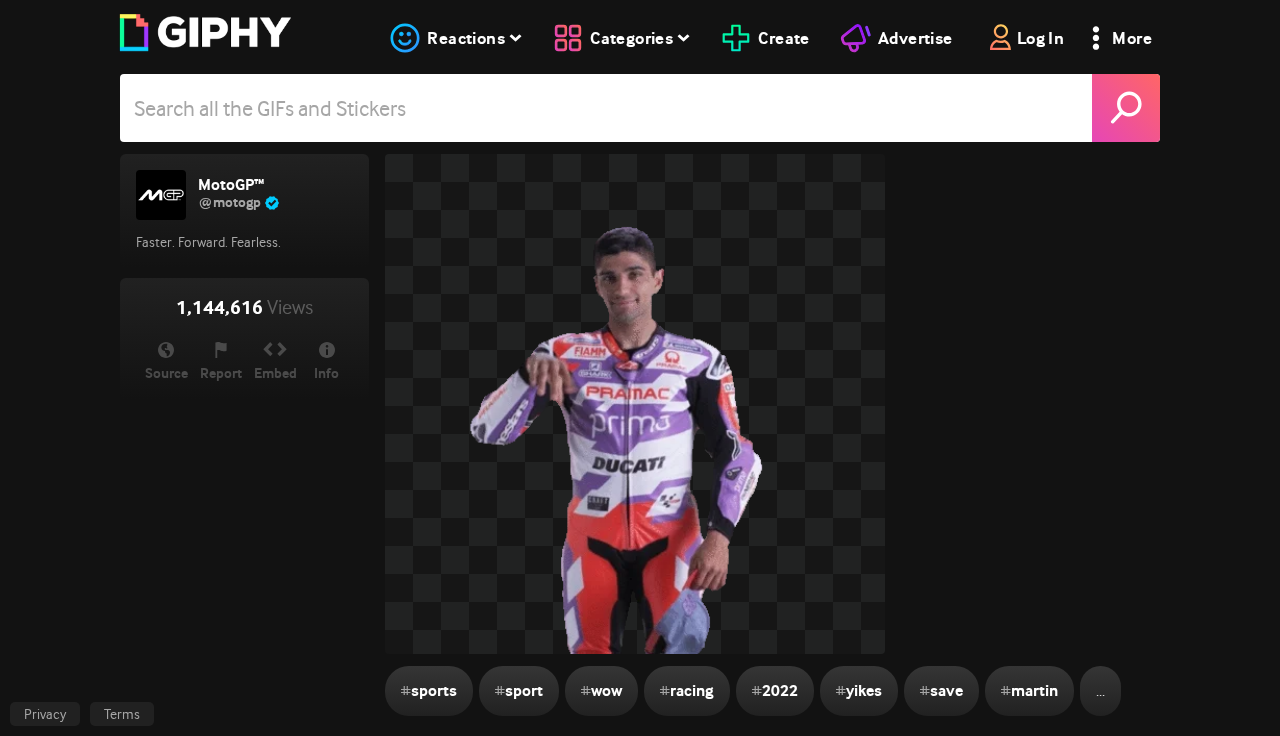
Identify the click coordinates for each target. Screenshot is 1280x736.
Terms (122, 714)
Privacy (45, 714)
